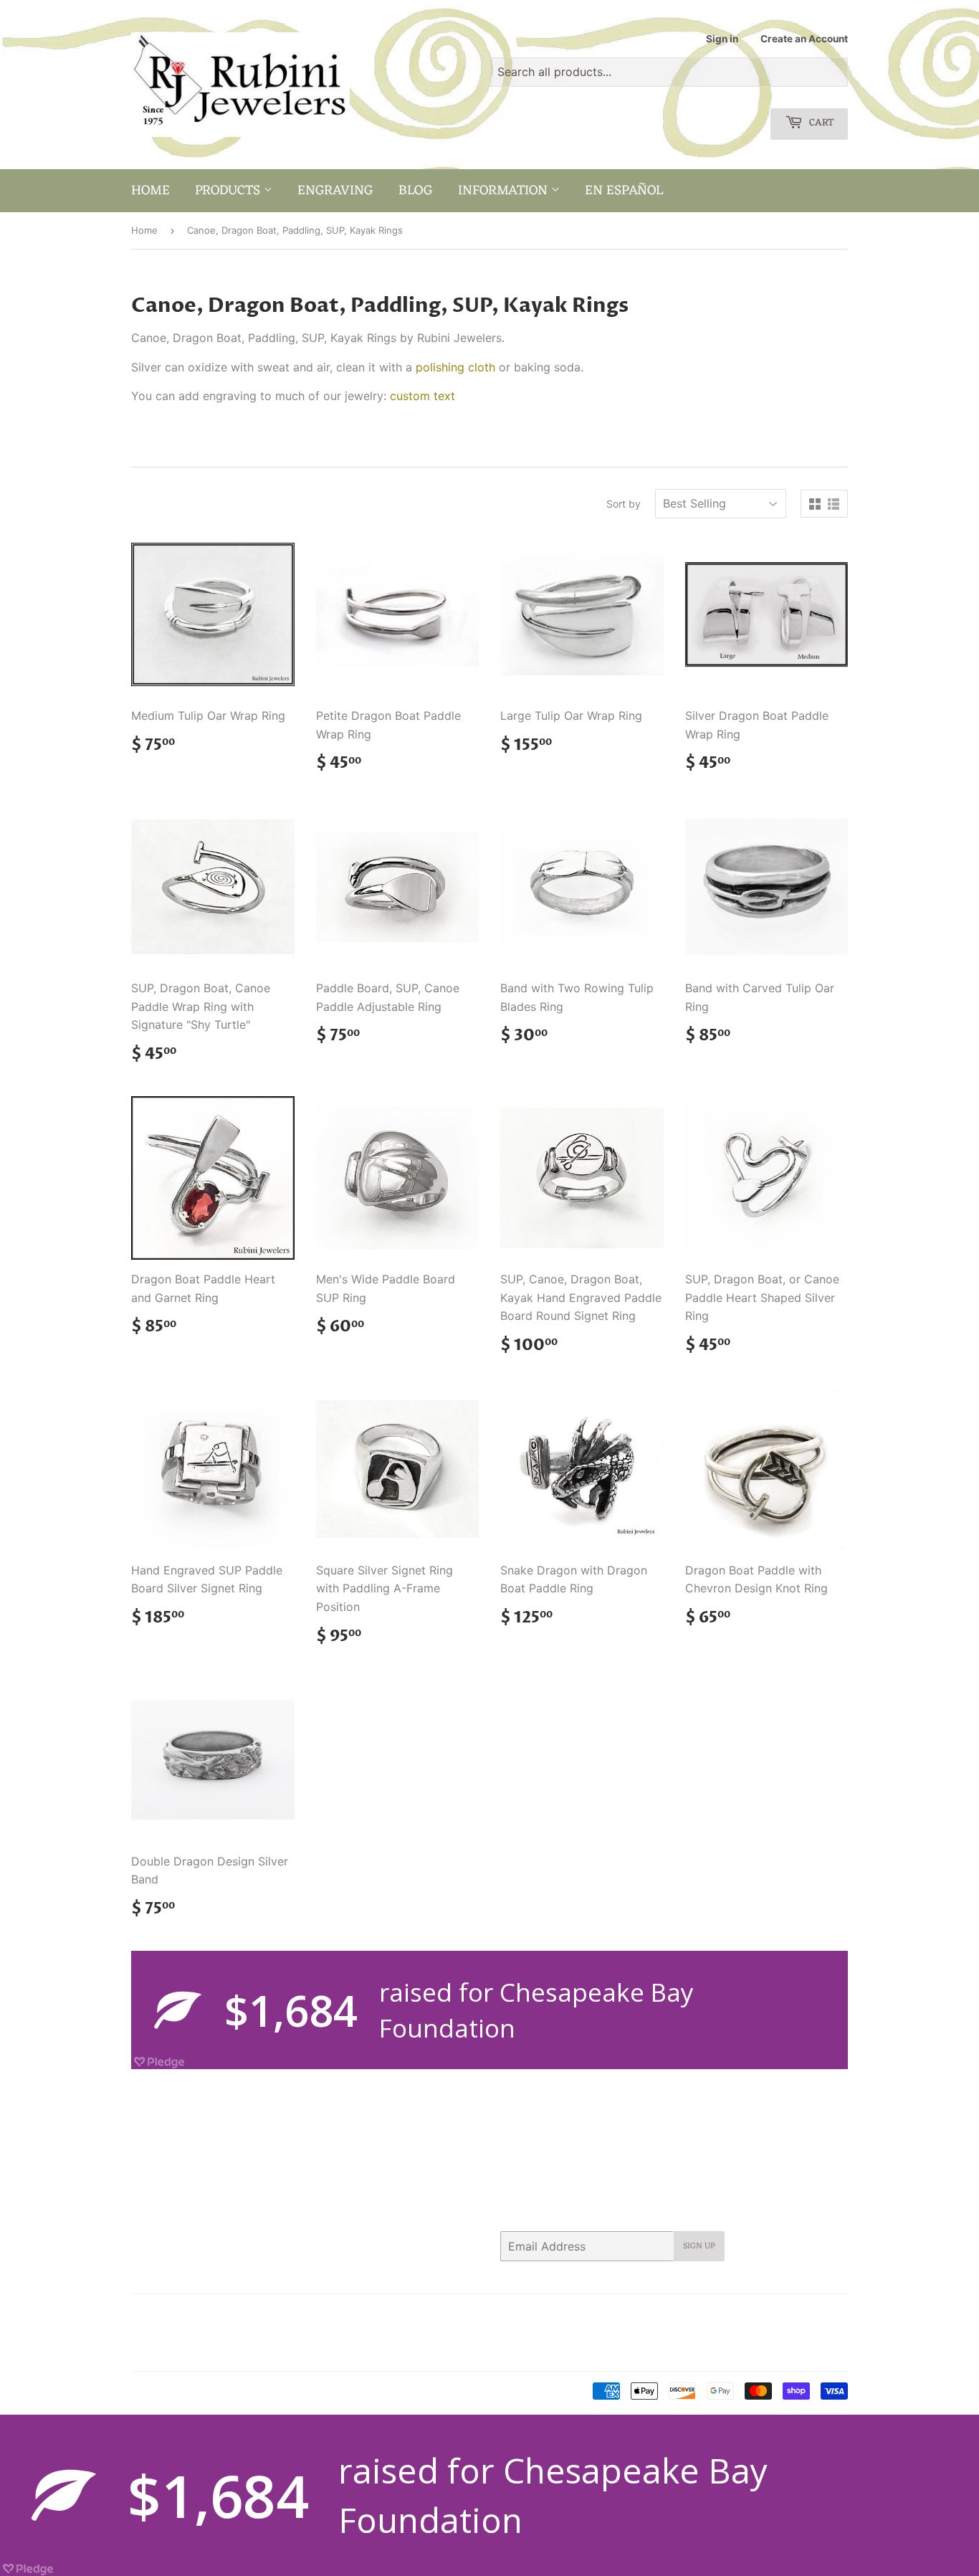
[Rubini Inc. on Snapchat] (808, 2314)
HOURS (314, 2314)
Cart (820, 123)
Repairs (325, 2333)
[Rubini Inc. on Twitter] (675, 2314)
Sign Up (699, 2246)
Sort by (624, 504)
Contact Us (258, 2314)
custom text (422, 396)
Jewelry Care (161, 2333)
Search (147, 2314)
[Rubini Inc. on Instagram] (783, 2314)
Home (151, 191)
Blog (416, 191)
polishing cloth (455, 367)
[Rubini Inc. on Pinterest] (726, 2314)
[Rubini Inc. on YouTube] (833, 2314)
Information (505, 191)
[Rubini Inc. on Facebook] (701, 2314)
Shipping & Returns (174, 2352)
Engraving (335, 191)
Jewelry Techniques (249, 2333)
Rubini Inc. (191, 2392)
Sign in (722, 39)
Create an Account (804, 39)
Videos (246, 2352)
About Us (197, 2314)
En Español (624, 191)
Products (229, 191)
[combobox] (669, 72)
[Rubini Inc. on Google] (755, 2314)
